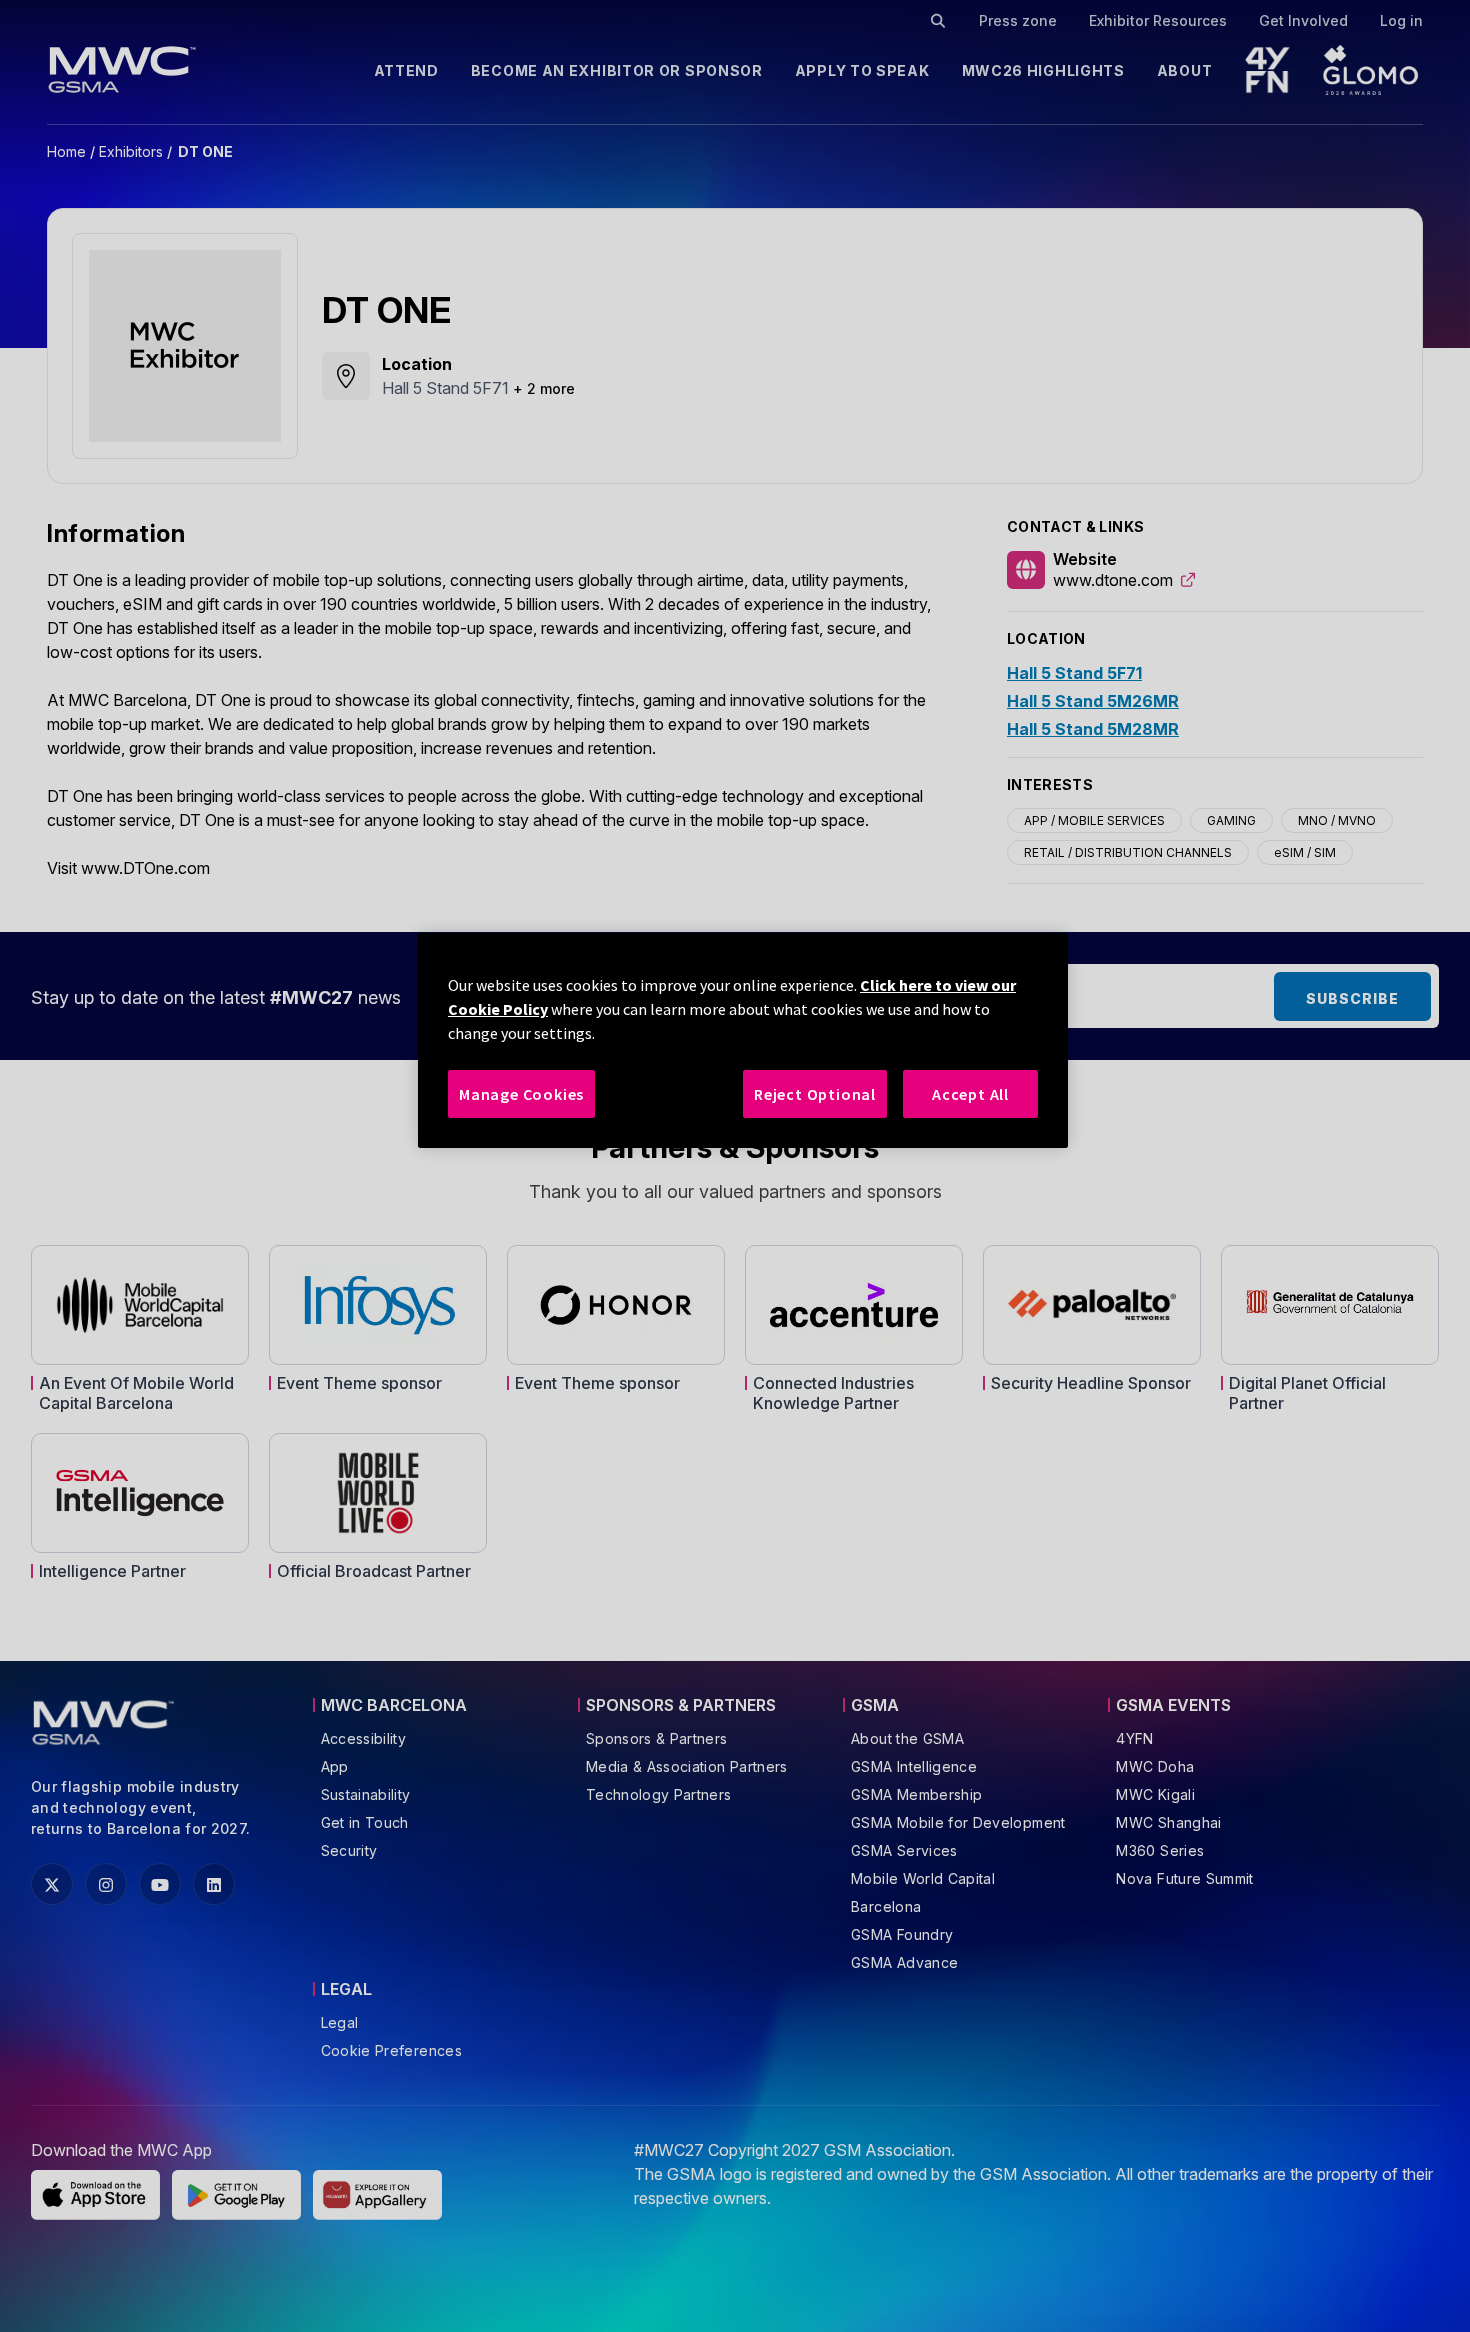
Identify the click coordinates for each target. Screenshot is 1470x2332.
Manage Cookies (521, 1094)
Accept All (970, 1094)
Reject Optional (815, 1094)
